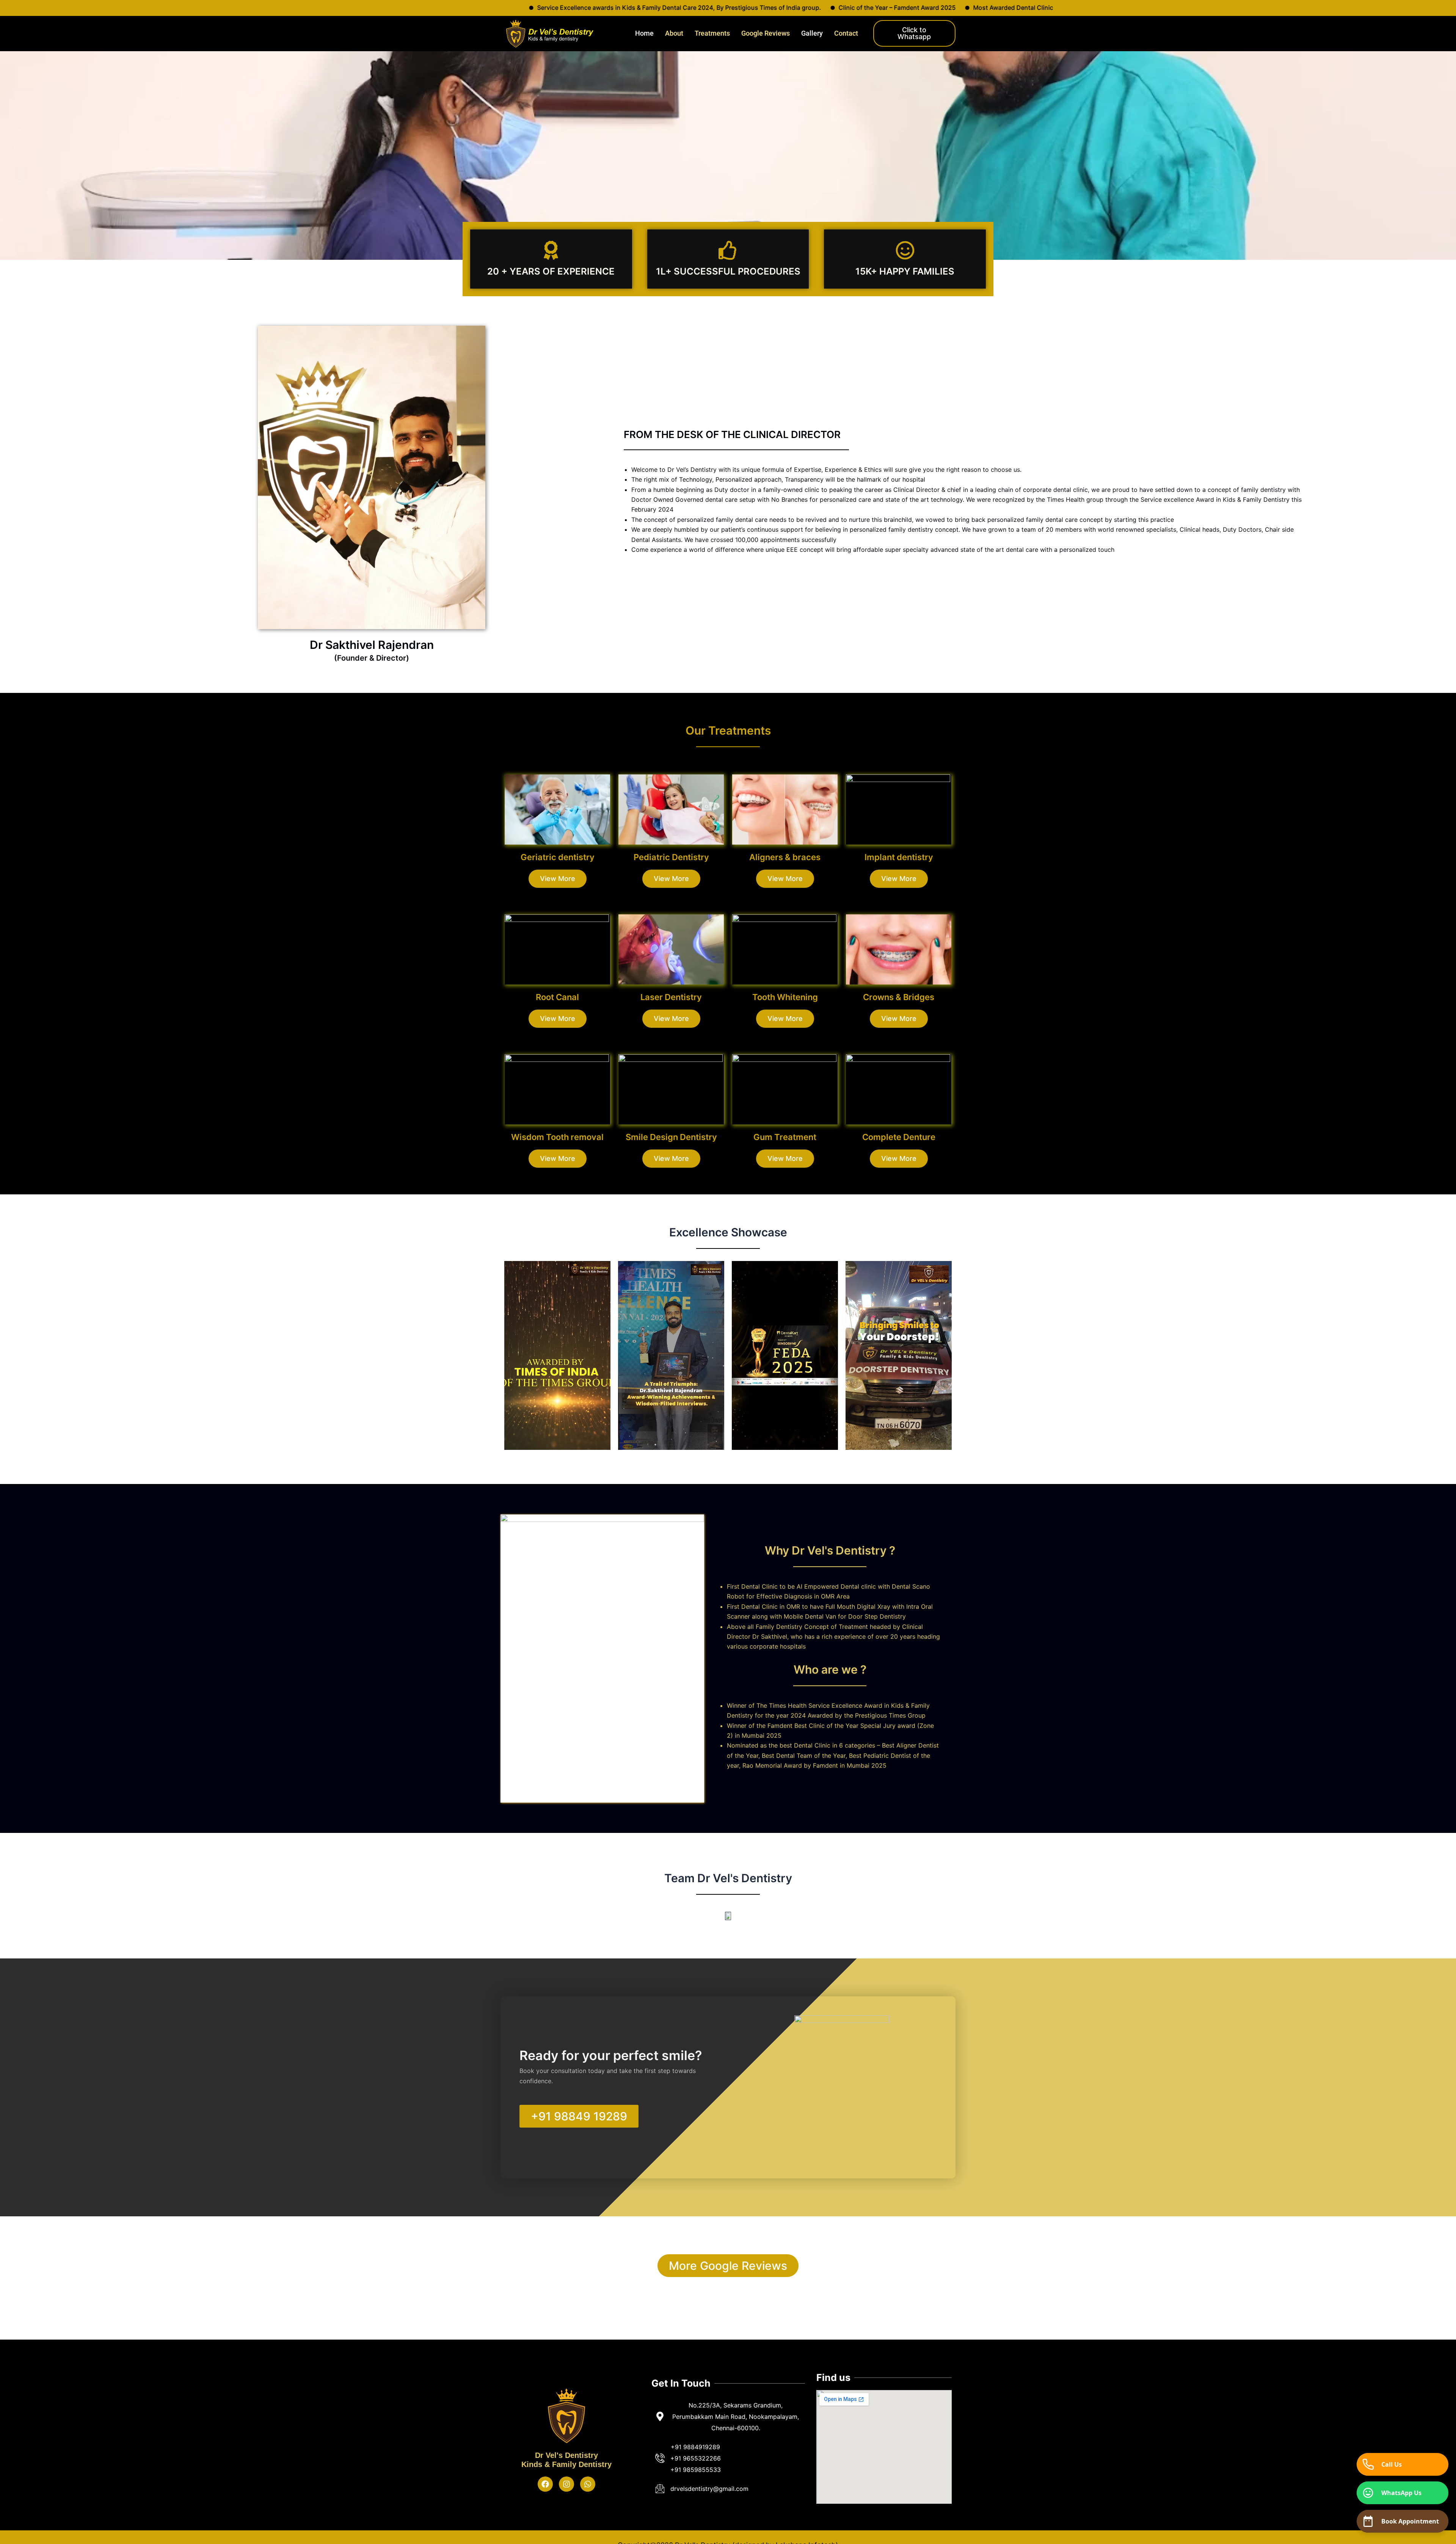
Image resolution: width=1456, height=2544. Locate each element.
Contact (846, 33)
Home (644, 33)
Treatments (712, 33)
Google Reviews (766, 33)
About (674, 33)
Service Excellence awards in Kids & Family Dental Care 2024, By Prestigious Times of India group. (1215, 8)
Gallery (812, 33)
